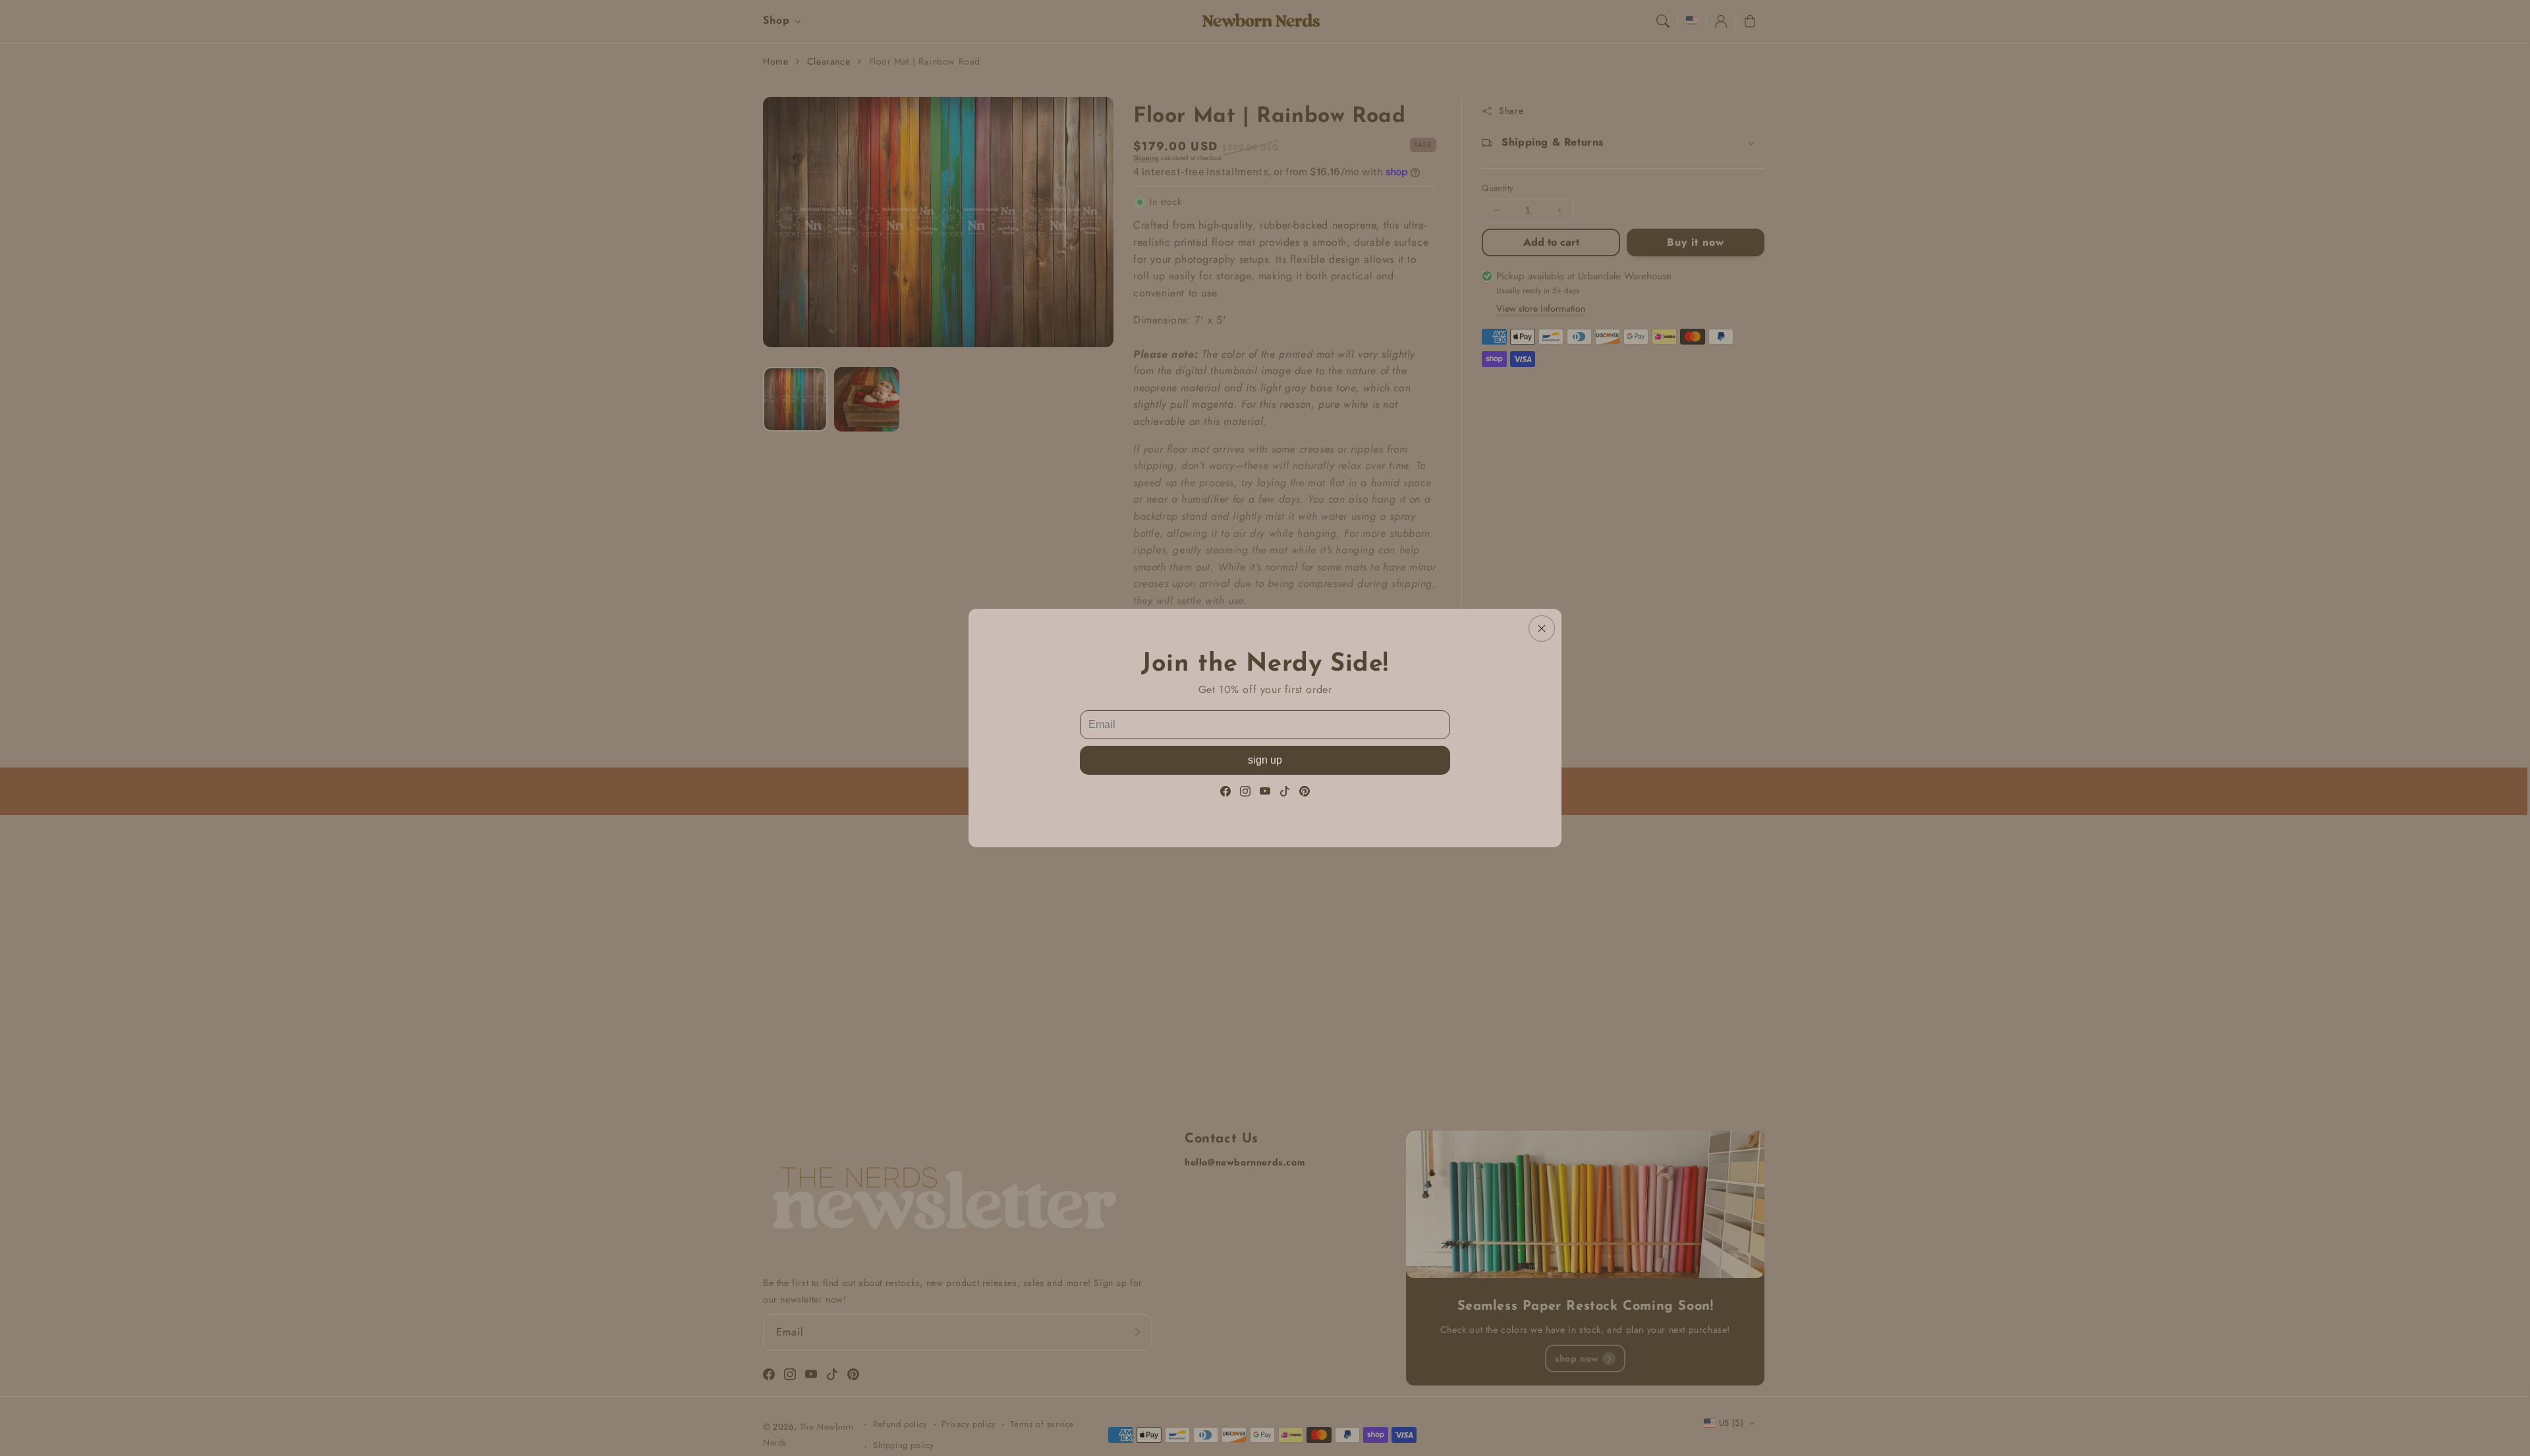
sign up (1265, 760)
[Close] (1542, 629)
